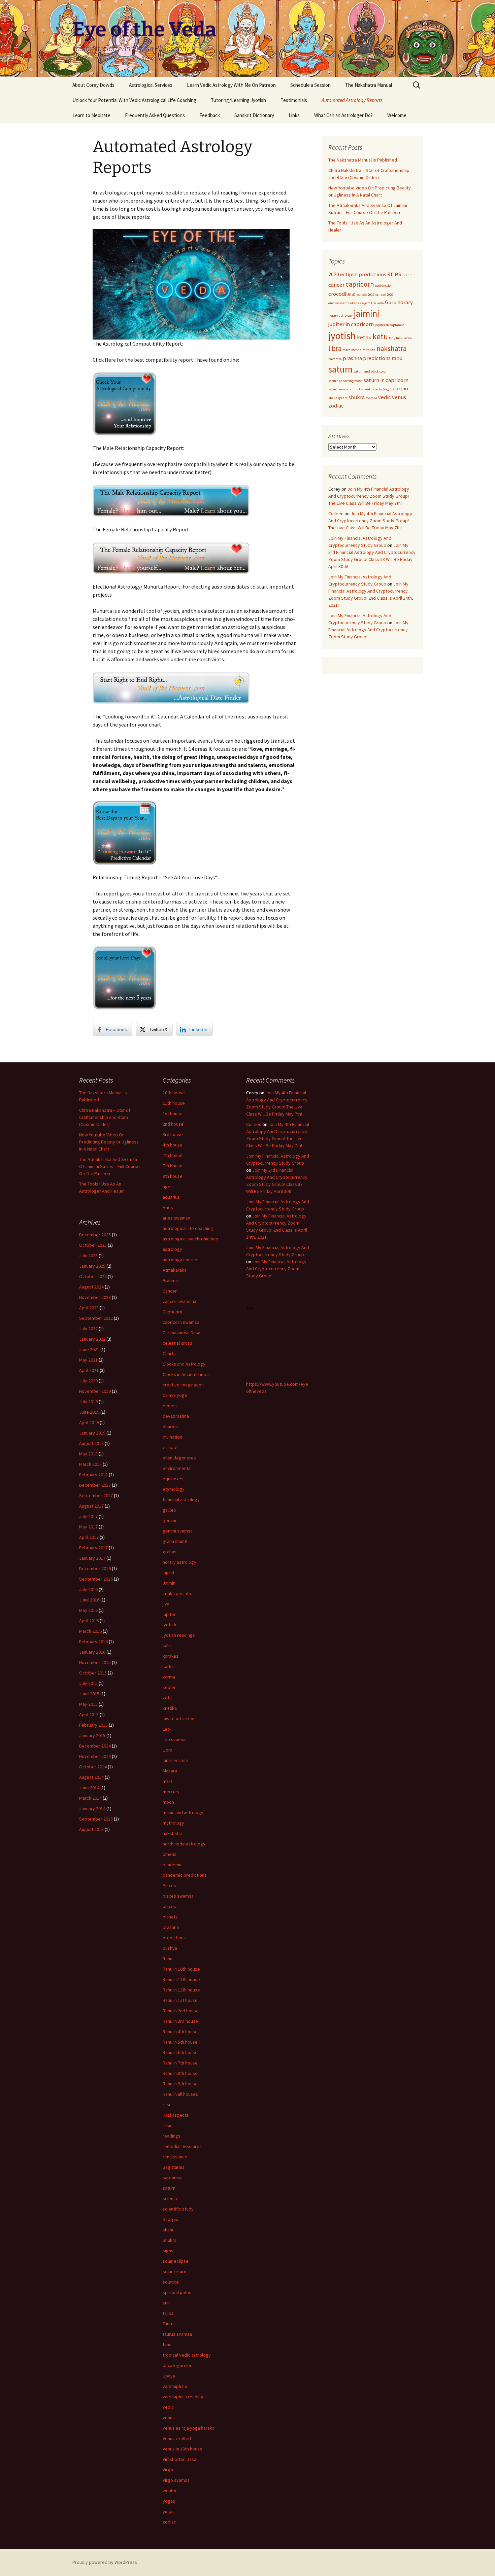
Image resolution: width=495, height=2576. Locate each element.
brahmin (409, 275)
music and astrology (183, 1812)
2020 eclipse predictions (357, 274)
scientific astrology (375, 389)
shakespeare (338, 398)
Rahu (168, 1959)
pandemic (173, 1865)
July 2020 (88, 1381)
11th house (174, 1103)
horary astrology (340, 315)
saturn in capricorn (386, 380)
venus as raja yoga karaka (189, 2428)
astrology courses (181, 1260)
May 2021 (88, 1360)
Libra (168, 1750)
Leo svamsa (175, 1739)
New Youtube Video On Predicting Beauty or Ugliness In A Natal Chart (109, 1142)
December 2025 (95, 1235)
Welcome (397, 115)
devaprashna (176, 1416)
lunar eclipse (175, 1760)
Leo (166, 1729)
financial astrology (181, 1499)
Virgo (168, 2470)
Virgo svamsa (176, 2480)
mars (346, 350)
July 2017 (88, 1516)
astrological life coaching (188, 1228)
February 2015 (93, 1725)
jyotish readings (179, 1635)
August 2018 (91, 1443)
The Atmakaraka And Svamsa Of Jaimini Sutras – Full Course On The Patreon (109, 1166)
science (171, 2198)
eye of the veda (373, 303)
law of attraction (179, 1719)
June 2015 (89, 1694)
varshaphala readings (184, 2397)
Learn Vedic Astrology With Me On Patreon (231, 85)
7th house (173, 1166)
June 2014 (89, 1788)
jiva (166, 1604)
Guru (391, 302)
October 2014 (93, 1767)
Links (294, 115)
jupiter (169, 1614)
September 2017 (96, 1495)
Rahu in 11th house (181, 1979)
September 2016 (96, 1579)
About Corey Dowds (93, 85)
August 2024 (91, 1287)
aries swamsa (176, 1218)
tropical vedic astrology (187, 2355)
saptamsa (173, 2178)
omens (170, 1854)
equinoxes (173, 1479)
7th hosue (173, 1155)
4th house (173, 1145)
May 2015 (88, 1704)
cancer (336, 285)
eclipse (170, 1447)
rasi (166, 2105)
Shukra (170, 2240)
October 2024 (93, 1276)
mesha (356, 350)
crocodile (340, 294)
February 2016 (93, 1642)
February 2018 (93, 1475)
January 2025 (92, 1266)
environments (177, 1468)
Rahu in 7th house (180, 2063)
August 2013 (91, 1829)
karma (169, 1677)
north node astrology (184, 1844)
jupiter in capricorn (351, 324)
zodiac (336, 405)
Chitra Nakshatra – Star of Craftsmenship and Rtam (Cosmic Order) (105, 1117)
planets (170, 1917)
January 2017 (92, 1558)
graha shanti (175, 1541)
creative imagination (183, 1385)
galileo (169, 1510)
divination (172, 1437)
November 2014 (95, 1756)
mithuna (369, 350)
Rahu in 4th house (180, 2032)
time (167, 2344)
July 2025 (88, 1256)
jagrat (169, 1573)
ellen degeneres (179, 1458)
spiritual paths (177, 2292)
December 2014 (95, 1746)
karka (168, 1666)
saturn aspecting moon (345, 381)
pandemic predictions (185, 1875)
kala (167, 1646)
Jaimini (170, 1583)
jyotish (342, 336)
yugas (169, 2511)
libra (335, 348)
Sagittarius (174, 2167)
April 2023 (89, 1308)
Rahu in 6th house (180, 2052)
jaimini (367, 313)
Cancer (170, 1291)
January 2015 (92, 1735)
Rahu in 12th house (181, 1990)
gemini (169, 1520)
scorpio (399, 388)
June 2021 (89, 1349)
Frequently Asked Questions (155, 115)
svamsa (371, 398)
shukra (357, 397)
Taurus (169, 2324)
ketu (380, 336)
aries (394, 274)
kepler (169, 1687)
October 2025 (93, 1245)
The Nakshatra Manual (369, 85)
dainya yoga (175, 1395)
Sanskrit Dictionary (254, 115)
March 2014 (90, 1798)
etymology (174, 1489)
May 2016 (88, 1610)
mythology (173, 1823)
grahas (170, 1552)
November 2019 (95, 1391)
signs (168, 2251)
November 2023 (95, 1297)
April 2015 (89, 1715)
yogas (169, 2501)
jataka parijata (177, 1593)
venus (399, 397)
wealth (169, 2491)
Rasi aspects (176, 2115)
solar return (174, 2271)
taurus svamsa (177, 2334)
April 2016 (89, 1621)
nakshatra (391, 348)
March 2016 (90, 1631)
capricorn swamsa (181, 1322)
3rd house (173, 1134)
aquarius (171, 1197)
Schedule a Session (310, 85)
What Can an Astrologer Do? (343, 115)
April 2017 (89, 1537)
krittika (170, 1708)
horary (405, 302)
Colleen (336, 514)
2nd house (173, 1124)
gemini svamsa (178, 1531)
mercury (171, 1792)
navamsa (335, 359)
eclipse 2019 (366, 295)
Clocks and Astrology (184, 1364)
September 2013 (96, 1819)
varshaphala (175, 2386)
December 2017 (95, 1485)
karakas (171, 1656)
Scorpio (171, 2219)
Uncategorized (178, 2365)
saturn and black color (370, 371)
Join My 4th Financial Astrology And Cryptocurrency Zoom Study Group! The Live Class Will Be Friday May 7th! (369, 496)
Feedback (210, 115)
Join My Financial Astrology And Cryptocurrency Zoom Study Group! (368, 630)
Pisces (169, 1885)
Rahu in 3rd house (180, 2021)
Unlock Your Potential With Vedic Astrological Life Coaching (134, 100)
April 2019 (89, 1422)
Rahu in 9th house (180, 2084)
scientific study (178, 2209)
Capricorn (172, 1312)
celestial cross (177, 1343)
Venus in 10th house (183, 2449)
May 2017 (88, 1527)
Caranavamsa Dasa (181, 1333)
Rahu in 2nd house (181, 2011)
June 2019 (89, 1412)
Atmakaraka (175, 1270)
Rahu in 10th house (181, 1969)
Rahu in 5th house (180, 2042)
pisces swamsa (178, 1896)
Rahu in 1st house (180, 2000)
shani (168, 2230)
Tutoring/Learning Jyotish (238, 100)
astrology (172, 1249)
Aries (168, 1207)
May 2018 (88, 1454)
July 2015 (88, 1683)
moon (168, 1802)
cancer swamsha (179, 1301)
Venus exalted (177, 2438)
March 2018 (90, 1464)
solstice (171, 2282)
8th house (173, 1176)
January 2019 (92, 1433)
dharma (170, 1426)
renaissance (175, 2157)
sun (166, 2303)
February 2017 (93, 1548)
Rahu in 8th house (180, 2073)
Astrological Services (151, 85)
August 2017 (91, 1506)
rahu (397, 358)
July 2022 (88, 1329)
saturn (340, 369)
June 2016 (89, 1600)
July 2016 (88, 1589)
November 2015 (95, 1662)
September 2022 (96, 1318)
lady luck (396, 338)
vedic (385, 397)
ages (168, 1187)
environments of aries (345, 303)
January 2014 (92, 1808)
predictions (377, 358)
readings (172, 2136)
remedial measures (182, 2146)
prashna (352, 358)
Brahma (170, 1280)
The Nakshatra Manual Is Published (363, 160)
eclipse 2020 (384, 295)
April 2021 (89, 1370)
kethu (364, 337)
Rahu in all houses (180, 2094)
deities (170, 1406)
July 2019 (88, 1402)
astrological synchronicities (190, 1239)
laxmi (408, 338)
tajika (168, 2313)
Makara (170, 1771)
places (169, 1906)
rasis (168, 2125)
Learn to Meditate (91, 115)
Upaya (169, 2376)
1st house (173, 1114)
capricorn (360, 284)
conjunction (384, 286)
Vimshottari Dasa (179, 2459)
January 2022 (92, 1339)
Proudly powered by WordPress (105, 2562)
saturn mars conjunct (344, 389)
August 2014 (91, 1777)
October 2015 (93, 1673)
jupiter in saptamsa (390, 325)
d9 (354, 295)
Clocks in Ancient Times (186, 1374)
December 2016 (95, 1568)
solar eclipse (176, 2261)
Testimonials (294, 100)
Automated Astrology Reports (352, 100)
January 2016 (92, 1652)
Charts (169, 1353)
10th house (174, 1093)
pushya (170, 1948)
